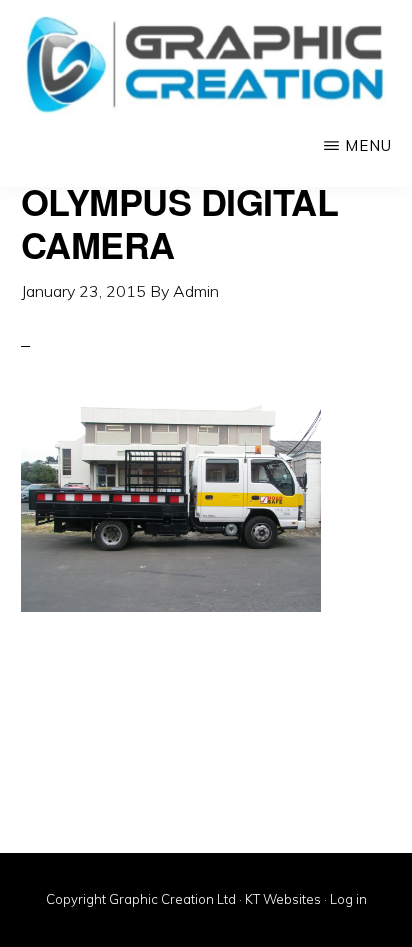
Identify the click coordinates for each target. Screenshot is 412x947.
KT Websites (283, 899)
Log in (348, 899)
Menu (368, 145)
